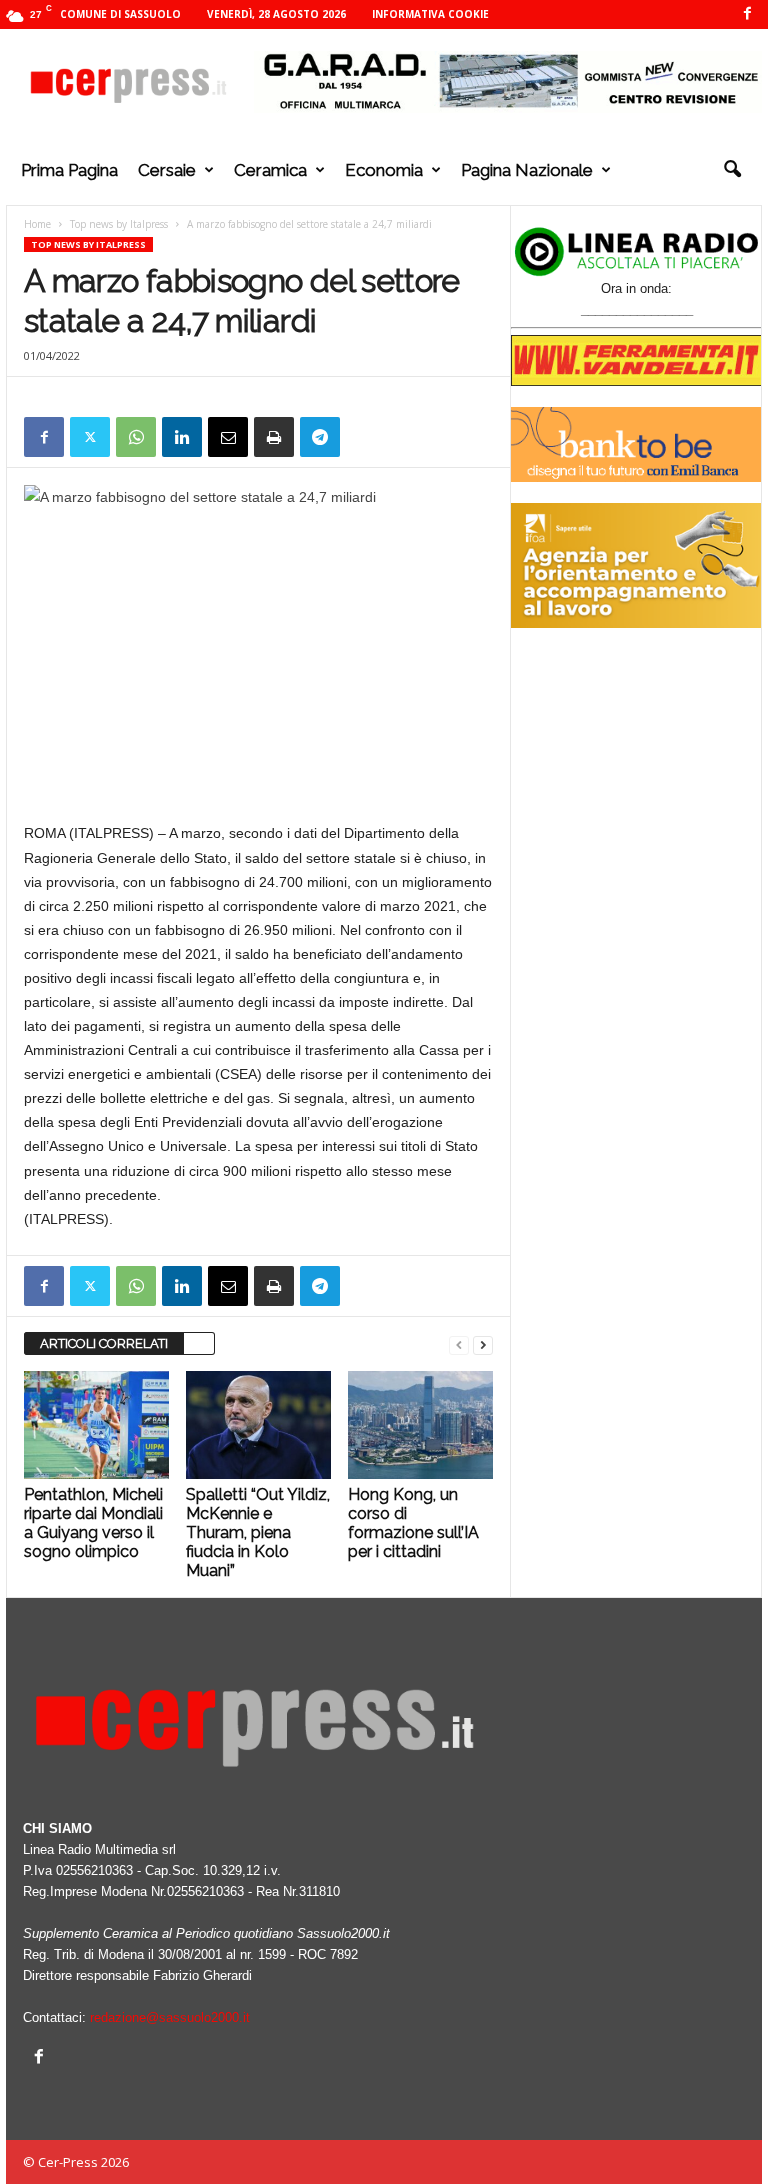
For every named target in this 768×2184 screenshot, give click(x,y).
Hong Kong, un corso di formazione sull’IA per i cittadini (413, 1523)
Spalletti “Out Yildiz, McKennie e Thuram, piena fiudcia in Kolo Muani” (258, 1532)
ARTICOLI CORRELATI (104, 1343)
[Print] (274, 437)
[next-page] (483, 1344)
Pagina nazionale (527, 170)
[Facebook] (747, 14)
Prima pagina (69, 170)
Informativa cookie (430, 14)
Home (37, 224)
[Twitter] (90, 437)
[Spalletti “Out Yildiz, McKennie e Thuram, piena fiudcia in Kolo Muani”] (258, 1425)
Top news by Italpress (119, 224)
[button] (732, 170)
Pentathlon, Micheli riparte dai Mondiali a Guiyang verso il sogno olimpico (93, 1523)
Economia (384, 170)
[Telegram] (320, 437)
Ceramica (270, 170)
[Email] (228, 437)
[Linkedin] (182, 437)
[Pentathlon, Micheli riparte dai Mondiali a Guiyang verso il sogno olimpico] (96, 1425)
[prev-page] (459, 1344)
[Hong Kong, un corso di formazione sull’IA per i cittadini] (420, 1425)
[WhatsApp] (136, 437)
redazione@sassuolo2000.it (170, 2017)
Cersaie (167, 170)
